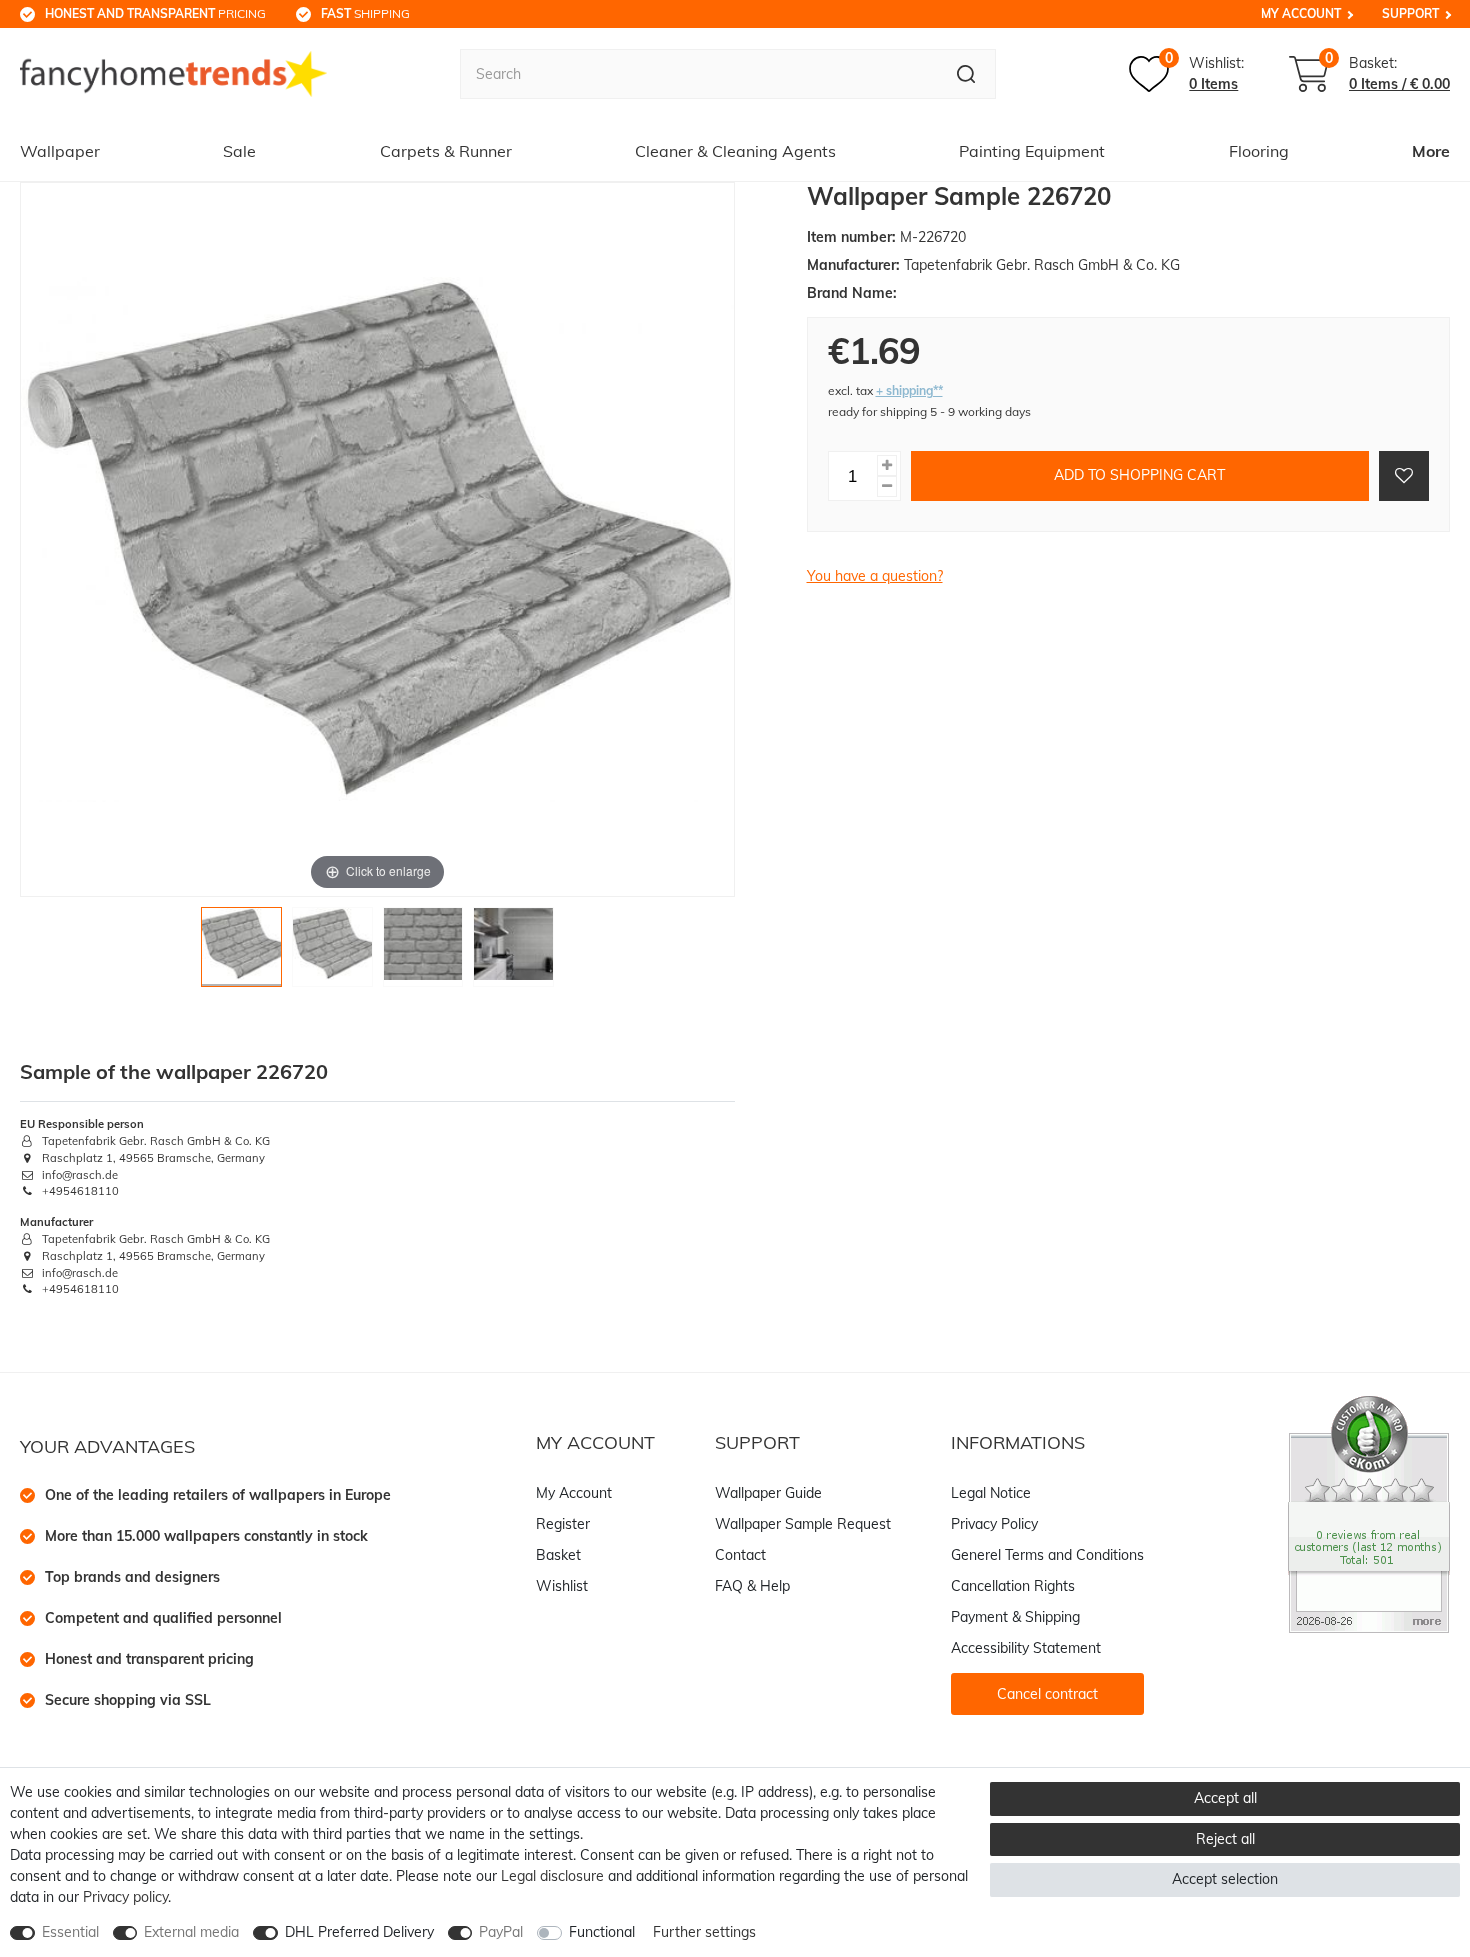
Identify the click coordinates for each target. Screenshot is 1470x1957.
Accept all (1225, 1798)
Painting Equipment (1032, 151)
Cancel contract (1047, 1694)
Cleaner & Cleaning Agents (735, 151)
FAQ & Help (752, 1586)
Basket (558, 1555)
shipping (365, 13)
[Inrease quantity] (887, 465)
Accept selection (1225, 1879)
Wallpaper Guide (768, 1493)
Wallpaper (60, 151)
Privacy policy (125, 1897)
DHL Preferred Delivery (359, 1932)
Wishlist (562, 1586)
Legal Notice (991, 1493)
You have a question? (875, 576)
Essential (70, 1932)
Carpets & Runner (446, 151)
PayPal (501, 1932)
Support (1410, 13)
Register (563, 1524)
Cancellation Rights (1013, 1586)
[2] (332, 952)
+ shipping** (909, 390)
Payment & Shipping (1015, 1617)
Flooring (1259, 151)
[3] (423, 952)
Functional (602, 1932)
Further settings (704, 1932)
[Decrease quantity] (887, 486)
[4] (513, 952)
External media (191, 1932)
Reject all (1225, 1839)
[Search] (966, 74)
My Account (1301, 13)
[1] (241, 952)
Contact (740, 1555)
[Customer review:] (1369, 1513)
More (1431, 151)
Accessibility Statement (1026, 1648)
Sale (239, 151)
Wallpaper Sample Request (803, 1524)
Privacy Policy (994, 1524)
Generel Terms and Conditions (1047, 1555)
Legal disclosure (552, 1876)
